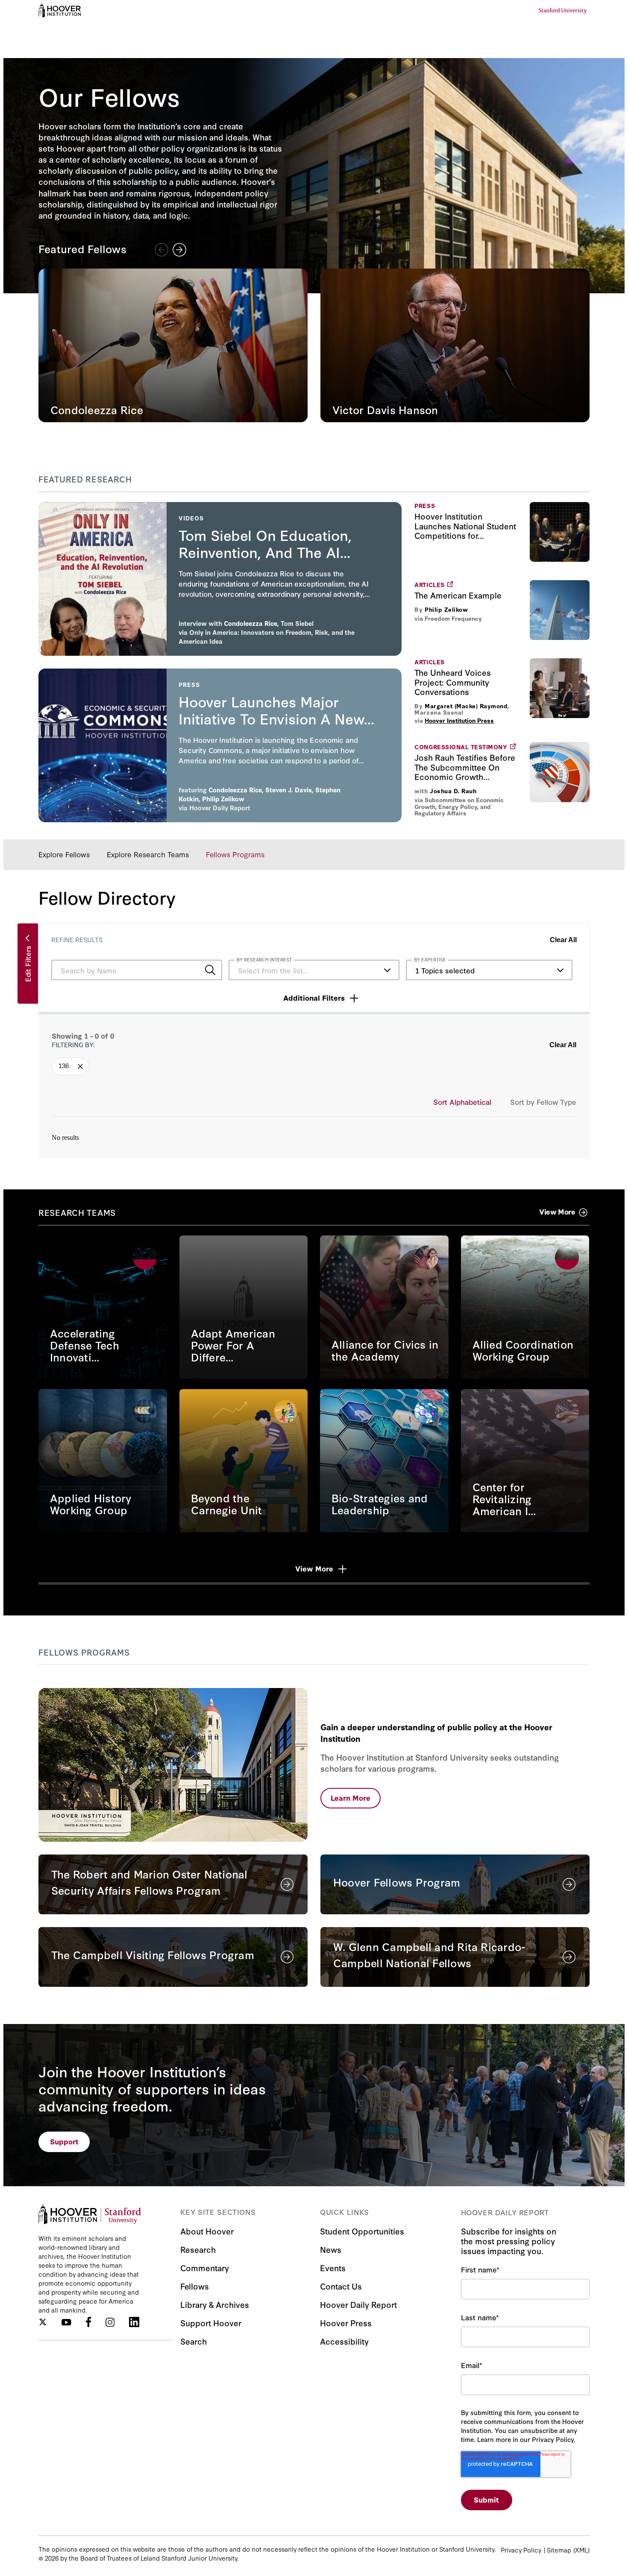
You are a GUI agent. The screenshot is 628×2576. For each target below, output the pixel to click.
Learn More (351, 1798)
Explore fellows (64, 854)
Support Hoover (211, 2323)
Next (179, 250)
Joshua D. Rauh (453, 791)
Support (64, 2141)
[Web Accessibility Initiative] (60, 10)
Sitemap (559, 2550)
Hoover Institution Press (459, 720)
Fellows (195, 2286)
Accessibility (344, 2341)
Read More (103, 1307)
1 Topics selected (445, 970)
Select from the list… (273, 970)
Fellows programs (235, 854)
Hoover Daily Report (220, 808)
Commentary (205, 2268)
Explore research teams (148, 854)
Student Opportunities (362, 2231)
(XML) (581, 2550)
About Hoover (207, 2231)
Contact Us (341, 2286)
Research (198, 2249)
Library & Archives (215, 2304)
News (331, 2249)
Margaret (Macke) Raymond (466, 706)
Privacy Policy (521, 2550)
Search (194, 2341)
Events (333, 2268)
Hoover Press (346, 2323)
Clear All (563, 940)
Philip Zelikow (446, 610)
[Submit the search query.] (210, 970)
